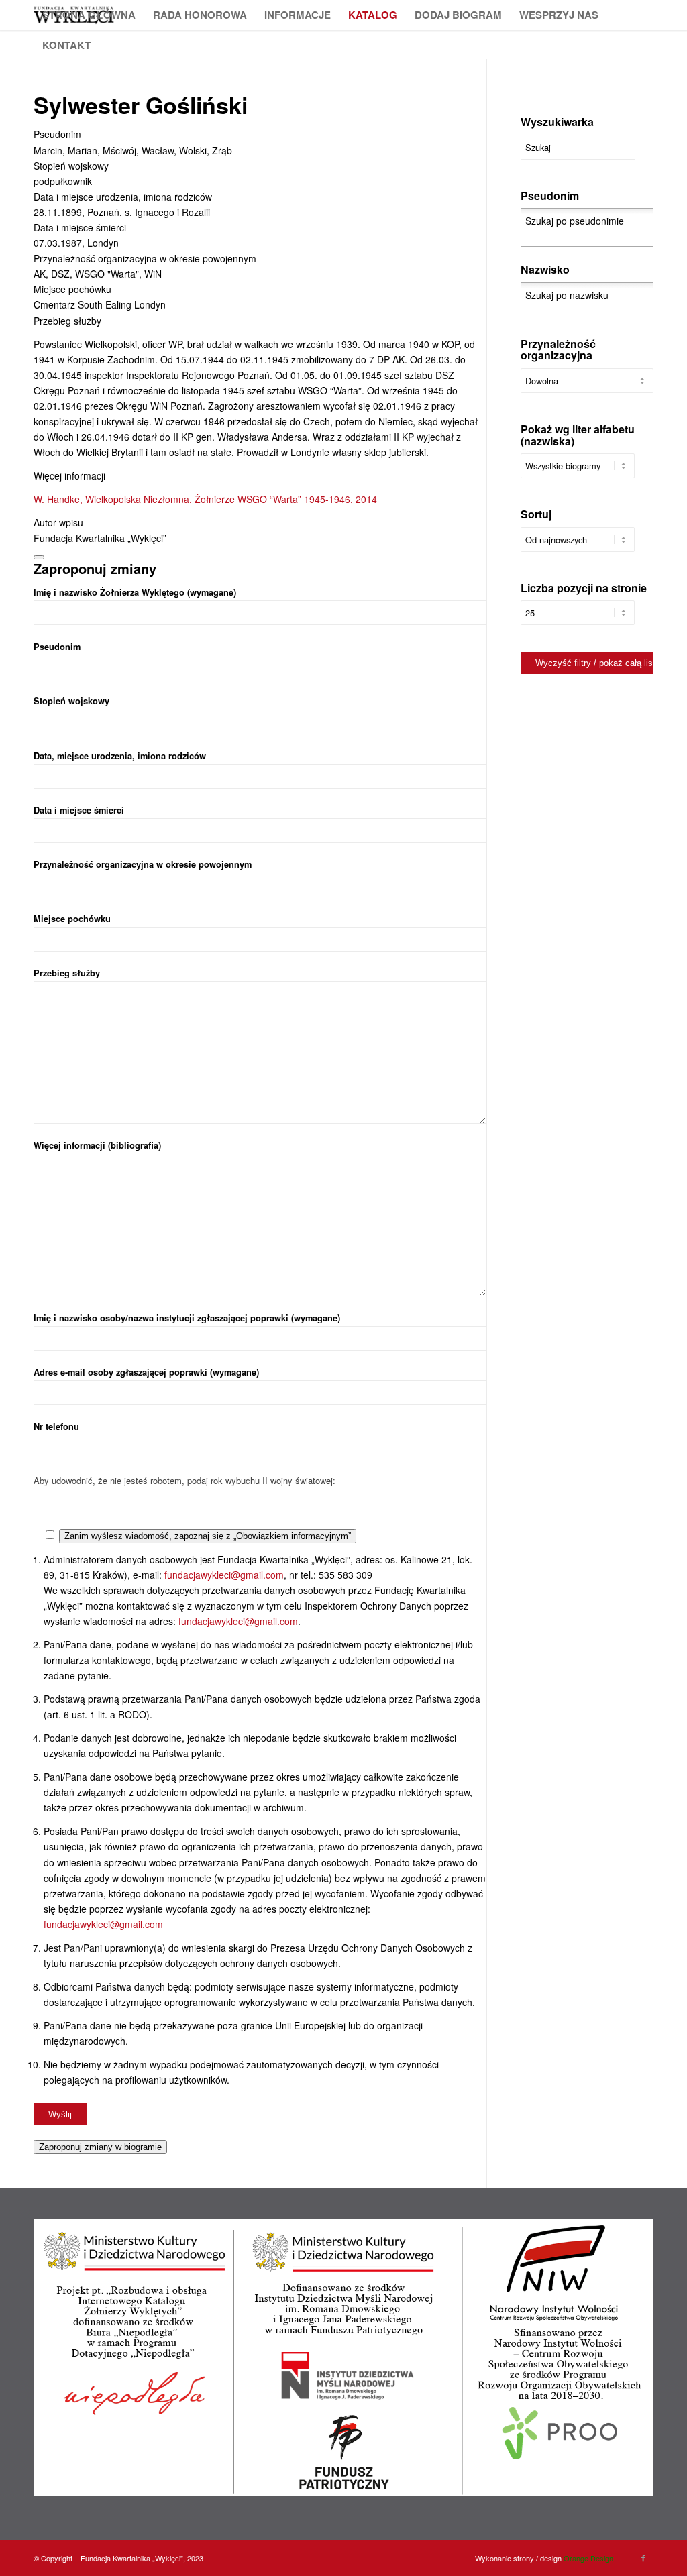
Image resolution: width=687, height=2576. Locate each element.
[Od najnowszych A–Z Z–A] (578, 546)
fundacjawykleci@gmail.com (224, 1575)
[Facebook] (643, 2557)
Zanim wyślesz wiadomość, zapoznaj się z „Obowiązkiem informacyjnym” (208, 1536)
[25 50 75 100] (578, 619)
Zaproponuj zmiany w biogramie (100, 2147)
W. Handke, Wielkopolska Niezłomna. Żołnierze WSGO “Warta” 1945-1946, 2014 (205, 499)
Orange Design (588, 2558)
